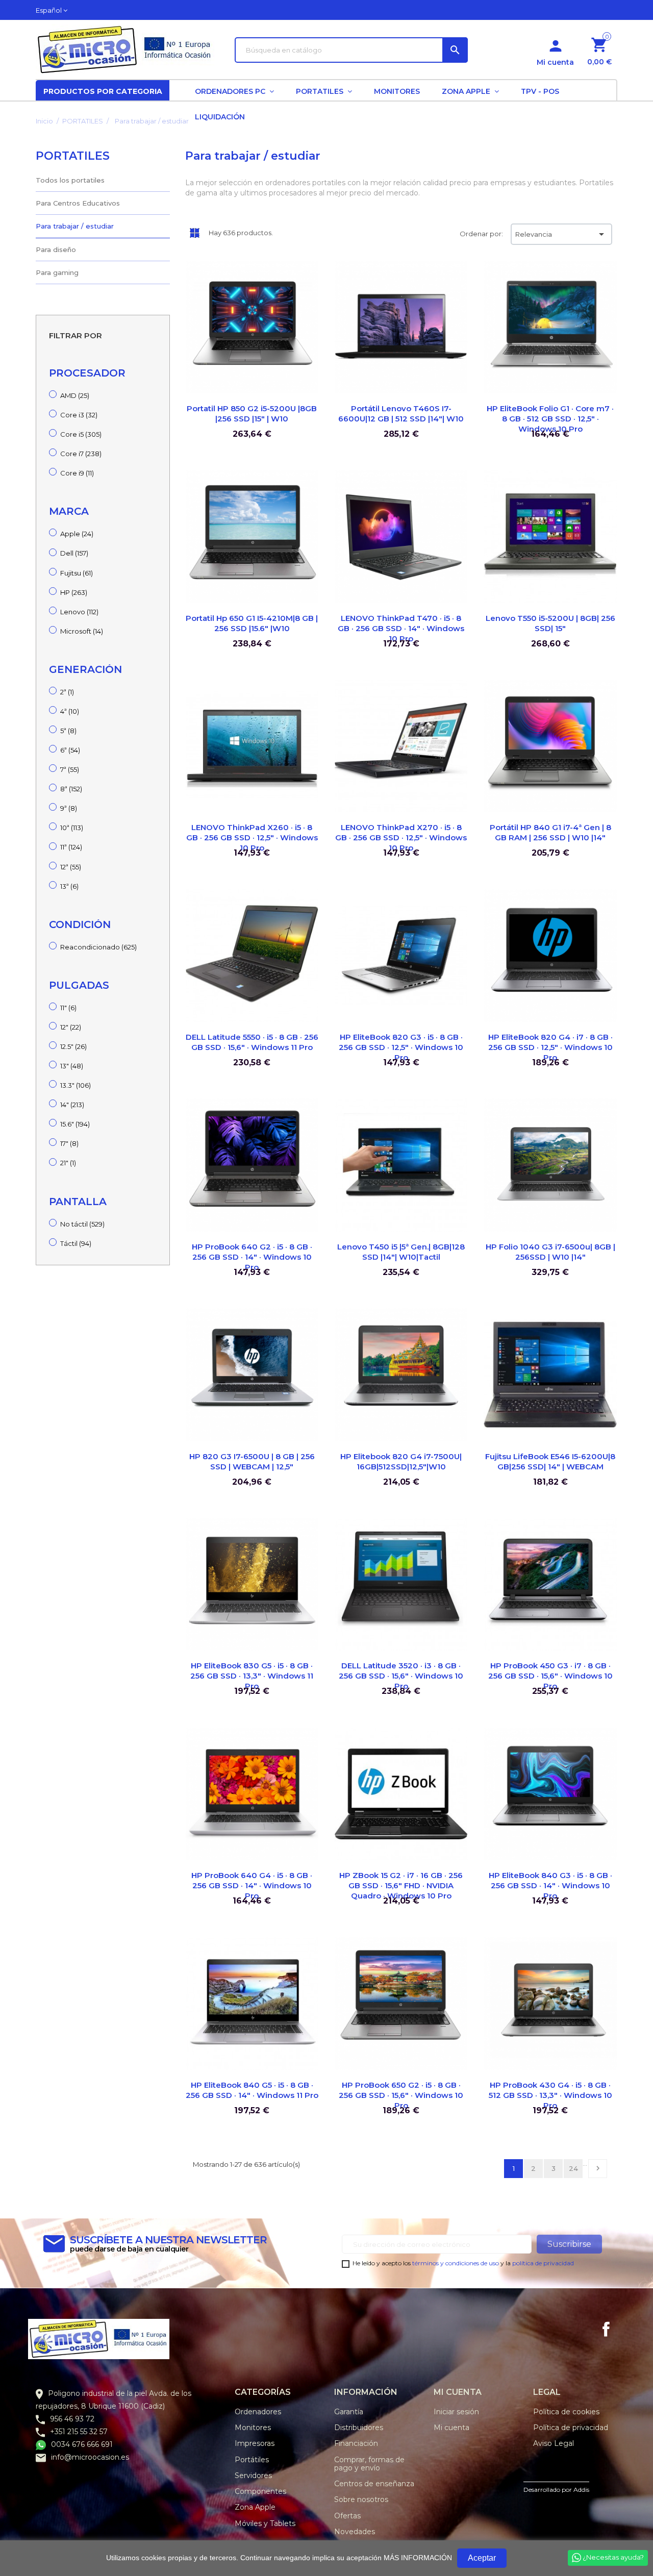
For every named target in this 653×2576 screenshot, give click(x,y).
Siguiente (598, 2168)
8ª (71, 789)
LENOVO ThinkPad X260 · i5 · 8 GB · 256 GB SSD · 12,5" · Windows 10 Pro (252, 837)
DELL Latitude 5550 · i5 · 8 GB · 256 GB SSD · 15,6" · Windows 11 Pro (252, 1042)
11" (68, 1008)
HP (74, 592)
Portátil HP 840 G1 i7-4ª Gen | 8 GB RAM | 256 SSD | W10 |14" (550, 832)
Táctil (76, 1243)
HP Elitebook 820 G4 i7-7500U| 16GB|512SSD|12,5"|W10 (401, 1461)
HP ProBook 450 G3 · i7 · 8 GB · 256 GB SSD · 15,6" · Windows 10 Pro (550, 1676)
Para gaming (57, 272)
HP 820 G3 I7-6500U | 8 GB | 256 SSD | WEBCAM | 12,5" (252, 1461)
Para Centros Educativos (78, 203)
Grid (194, 233)
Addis (581, 2490)
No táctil (82, 1224)
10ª (72, 828)
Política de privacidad (571, 2428)
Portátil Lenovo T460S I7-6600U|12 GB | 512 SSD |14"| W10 (401, 414)
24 (573, 2168)
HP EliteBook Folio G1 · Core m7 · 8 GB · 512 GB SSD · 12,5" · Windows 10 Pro (550, 419)
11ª (71, 847)
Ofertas (347, 2516)
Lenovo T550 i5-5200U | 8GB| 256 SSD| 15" (550, 623)
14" (72, 1105)
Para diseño (56, 249)
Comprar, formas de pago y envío (369, 2464)
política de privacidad (543, 2263)
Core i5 (81, 434)
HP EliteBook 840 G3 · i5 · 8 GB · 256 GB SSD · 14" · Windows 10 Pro (550, 1885)
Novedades (355, 2532)
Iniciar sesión (456, 2412)
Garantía (349, 2412)
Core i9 (77, 473)
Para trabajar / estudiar (75, 226)
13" (72, 1066)
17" (69, 1143)
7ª (70, 769)
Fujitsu (77, 573)
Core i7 (81, 454)
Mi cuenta (451, 2428)
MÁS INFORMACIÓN (418, 2558)
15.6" (75, 1124)
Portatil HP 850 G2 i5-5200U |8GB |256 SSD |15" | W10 (252, 414)
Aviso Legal (554, 2443)
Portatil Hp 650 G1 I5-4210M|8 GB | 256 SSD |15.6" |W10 (252, 623)
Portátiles (252, 2460)
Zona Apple (255, 2507)
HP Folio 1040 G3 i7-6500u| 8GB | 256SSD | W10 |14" (550, 1252)
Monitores (253, 2428)
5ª (68, 731)
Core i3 (79, 415)
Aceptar (482, 2558)
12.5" (73, 1046)
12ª (71, 867)
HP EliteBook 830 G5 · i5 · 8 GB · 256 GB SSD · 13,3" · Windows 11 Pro (252, 1676)
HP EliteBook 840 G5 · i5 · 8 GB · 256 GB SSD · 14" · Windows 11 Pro (252, 2090)
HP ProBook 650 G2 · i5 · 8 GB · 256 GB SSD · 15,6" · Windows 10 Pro (401, 2095)
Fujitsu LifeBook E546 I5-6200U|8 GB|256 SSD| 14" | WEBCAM (550, 1461)
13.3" (76, 1085)
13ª (69, 886)
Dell (74, 553)
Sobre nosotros (361, 2499)
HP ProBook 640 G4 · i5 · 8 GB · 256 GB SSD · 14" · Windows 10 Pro (252, 1885)
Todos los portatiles (70, 180)
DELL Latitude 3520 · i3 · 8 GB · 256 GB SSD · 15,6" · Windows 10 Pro (401, 1676)
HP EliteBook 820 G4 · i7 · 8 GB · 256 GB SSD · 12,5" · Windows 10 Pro (550, 1047)
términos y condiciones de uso (456, 2263)
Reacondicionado (98, 947)
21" (68, 1163)
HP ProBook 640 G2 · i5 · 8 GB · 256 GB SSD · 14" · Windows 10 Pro (252, 1257)
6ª (70, 750)
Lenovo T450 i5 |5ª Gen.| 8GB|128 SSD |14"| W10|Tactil (401, 1252)
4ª (70, 711)
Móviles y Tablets (265, 2523)
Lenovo (79, 612)
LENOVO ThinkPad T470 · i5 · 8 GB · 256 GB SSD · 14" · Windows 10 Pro (401, 628)
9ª (69, 808)
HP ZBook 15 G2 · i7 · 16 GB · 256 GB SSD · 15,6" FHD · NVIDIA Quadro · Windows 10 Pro (401, 1885)
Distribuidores (359, 2428)
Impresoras (255, 2443)
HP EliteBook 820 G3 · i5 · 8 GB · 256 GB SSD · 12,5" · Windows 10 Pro (401, 1047)
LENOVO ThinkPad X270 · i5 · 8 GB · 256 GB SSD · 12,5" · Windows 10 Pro (401, 837)
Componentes (260, 2491)
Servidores (253, 2475)
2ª (67, 692)
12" (71, 1027)
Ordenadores (258, 2412)
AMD (75, 395)
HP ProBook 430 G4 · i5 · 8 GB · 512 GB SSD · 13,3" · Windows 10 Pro (550, 2095)
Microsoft (82, 631)
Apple (77, 534)
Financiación (356, 2443)
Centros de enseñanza (374, 2484)
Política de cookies (566, 2412)
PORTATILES (73, 156)
